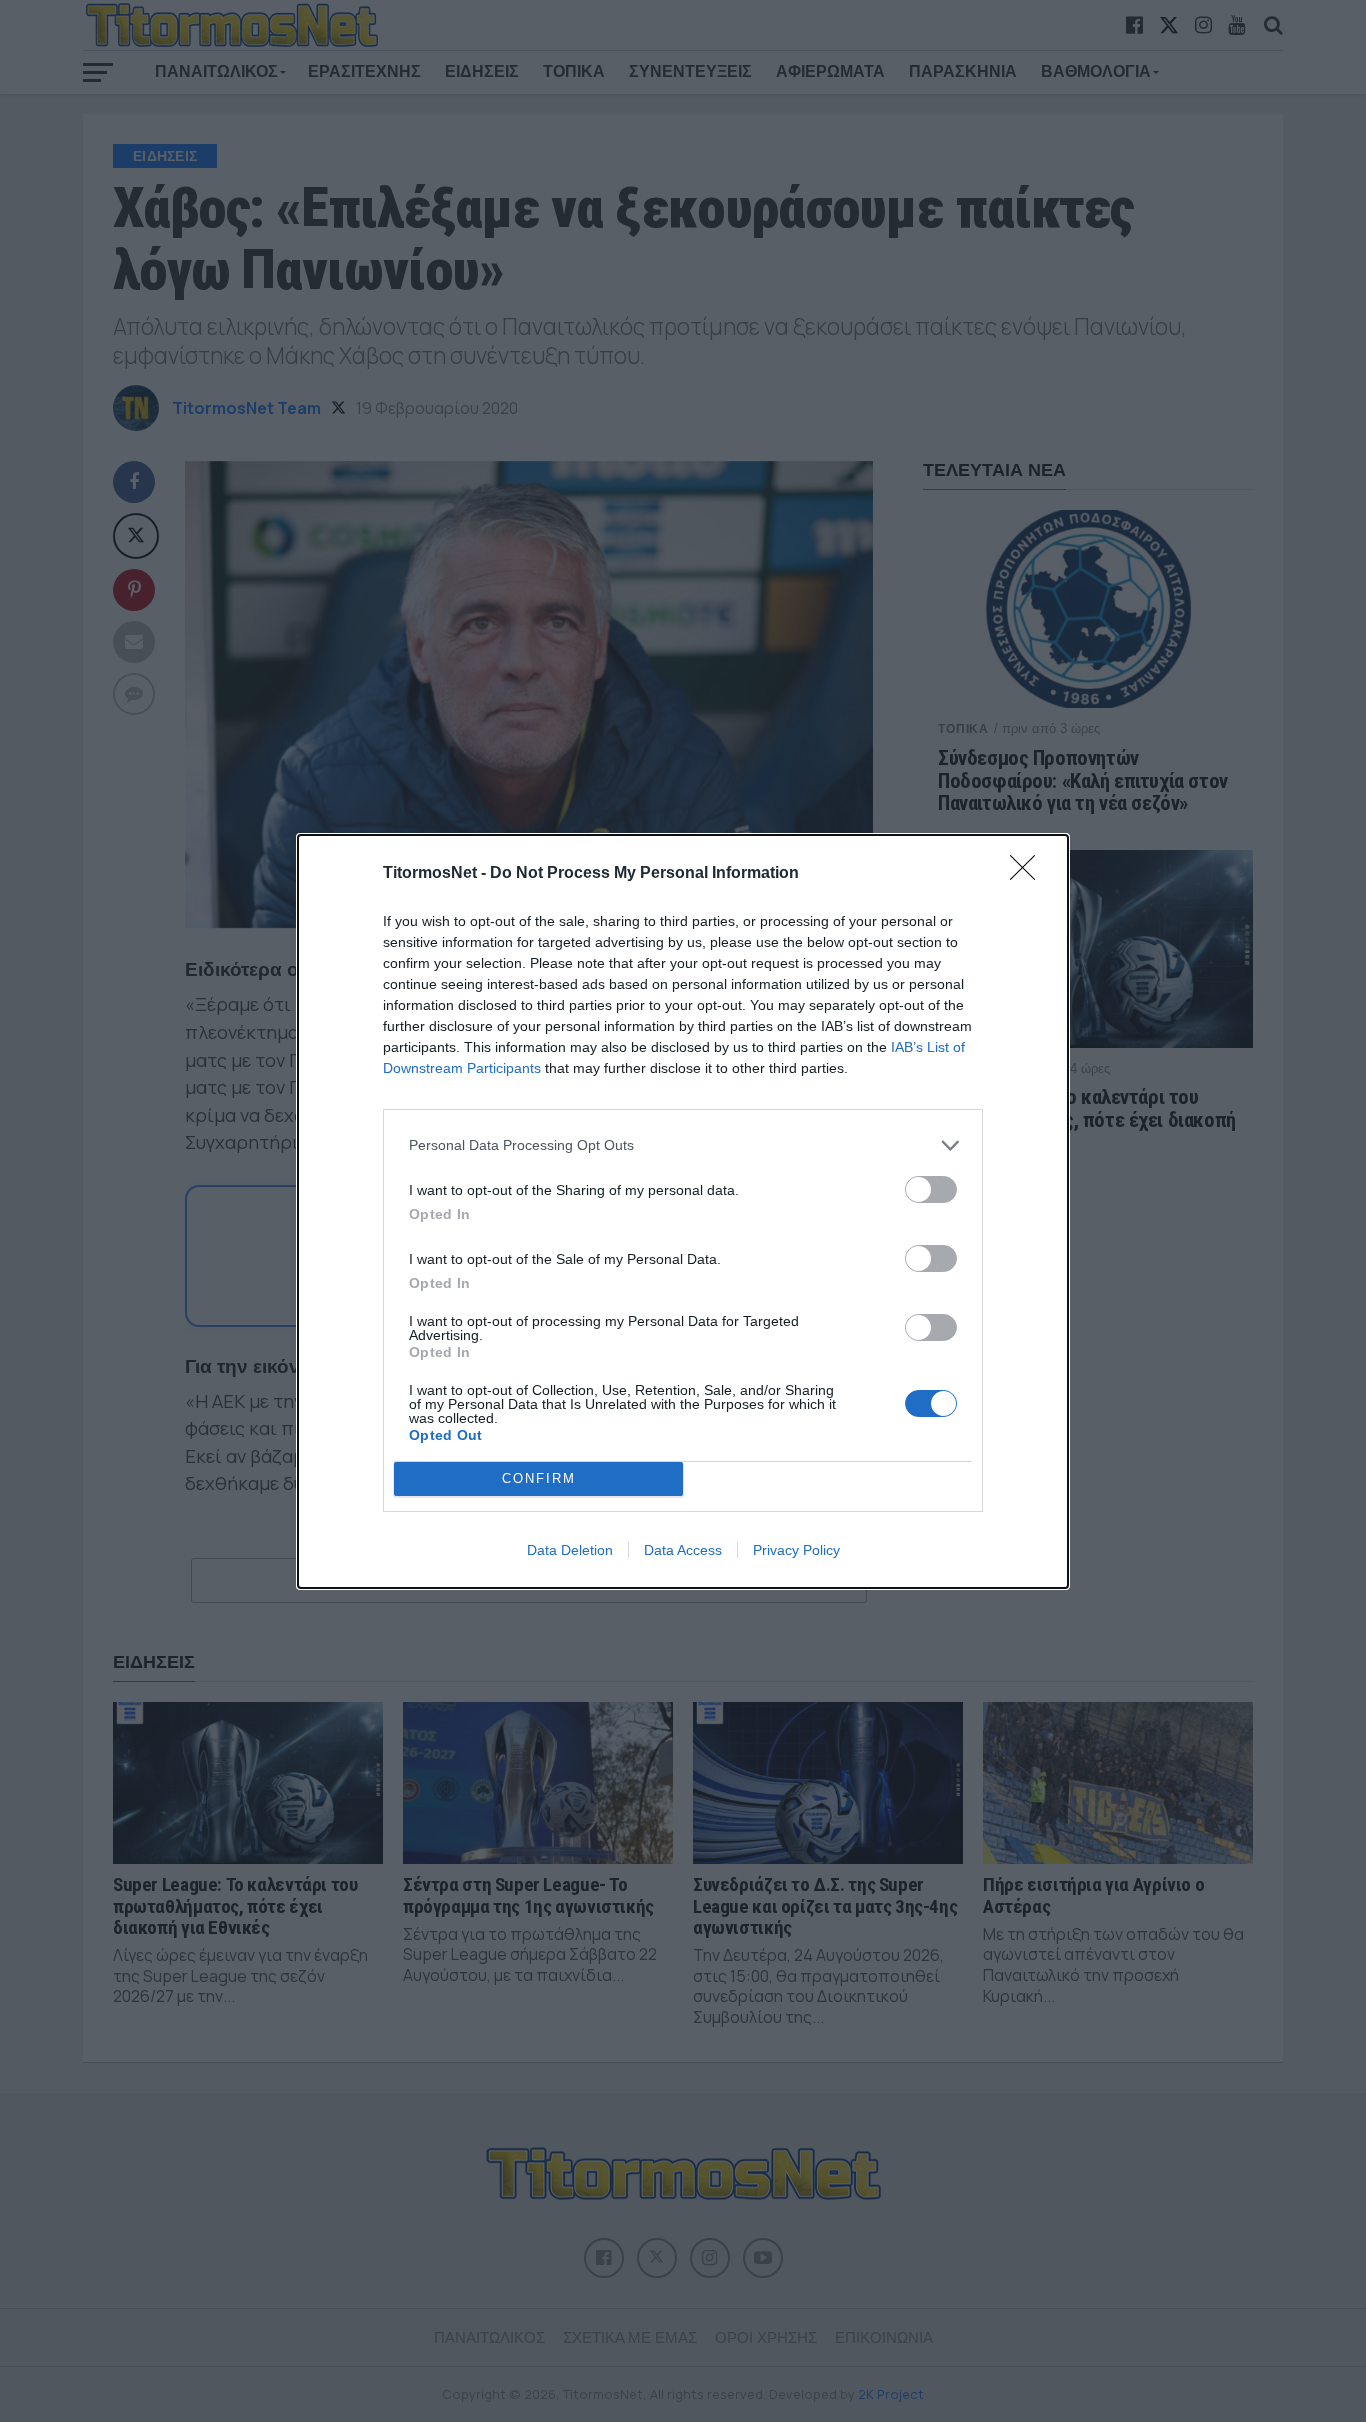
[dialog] (683, 1211)
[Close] (1029, 874)
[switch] (931, 1189)
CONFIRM (539, 1478)
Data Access (683, 1550)
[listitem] (683, 1145)
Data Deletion (570, 1550)
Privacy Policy (796, 1550)
